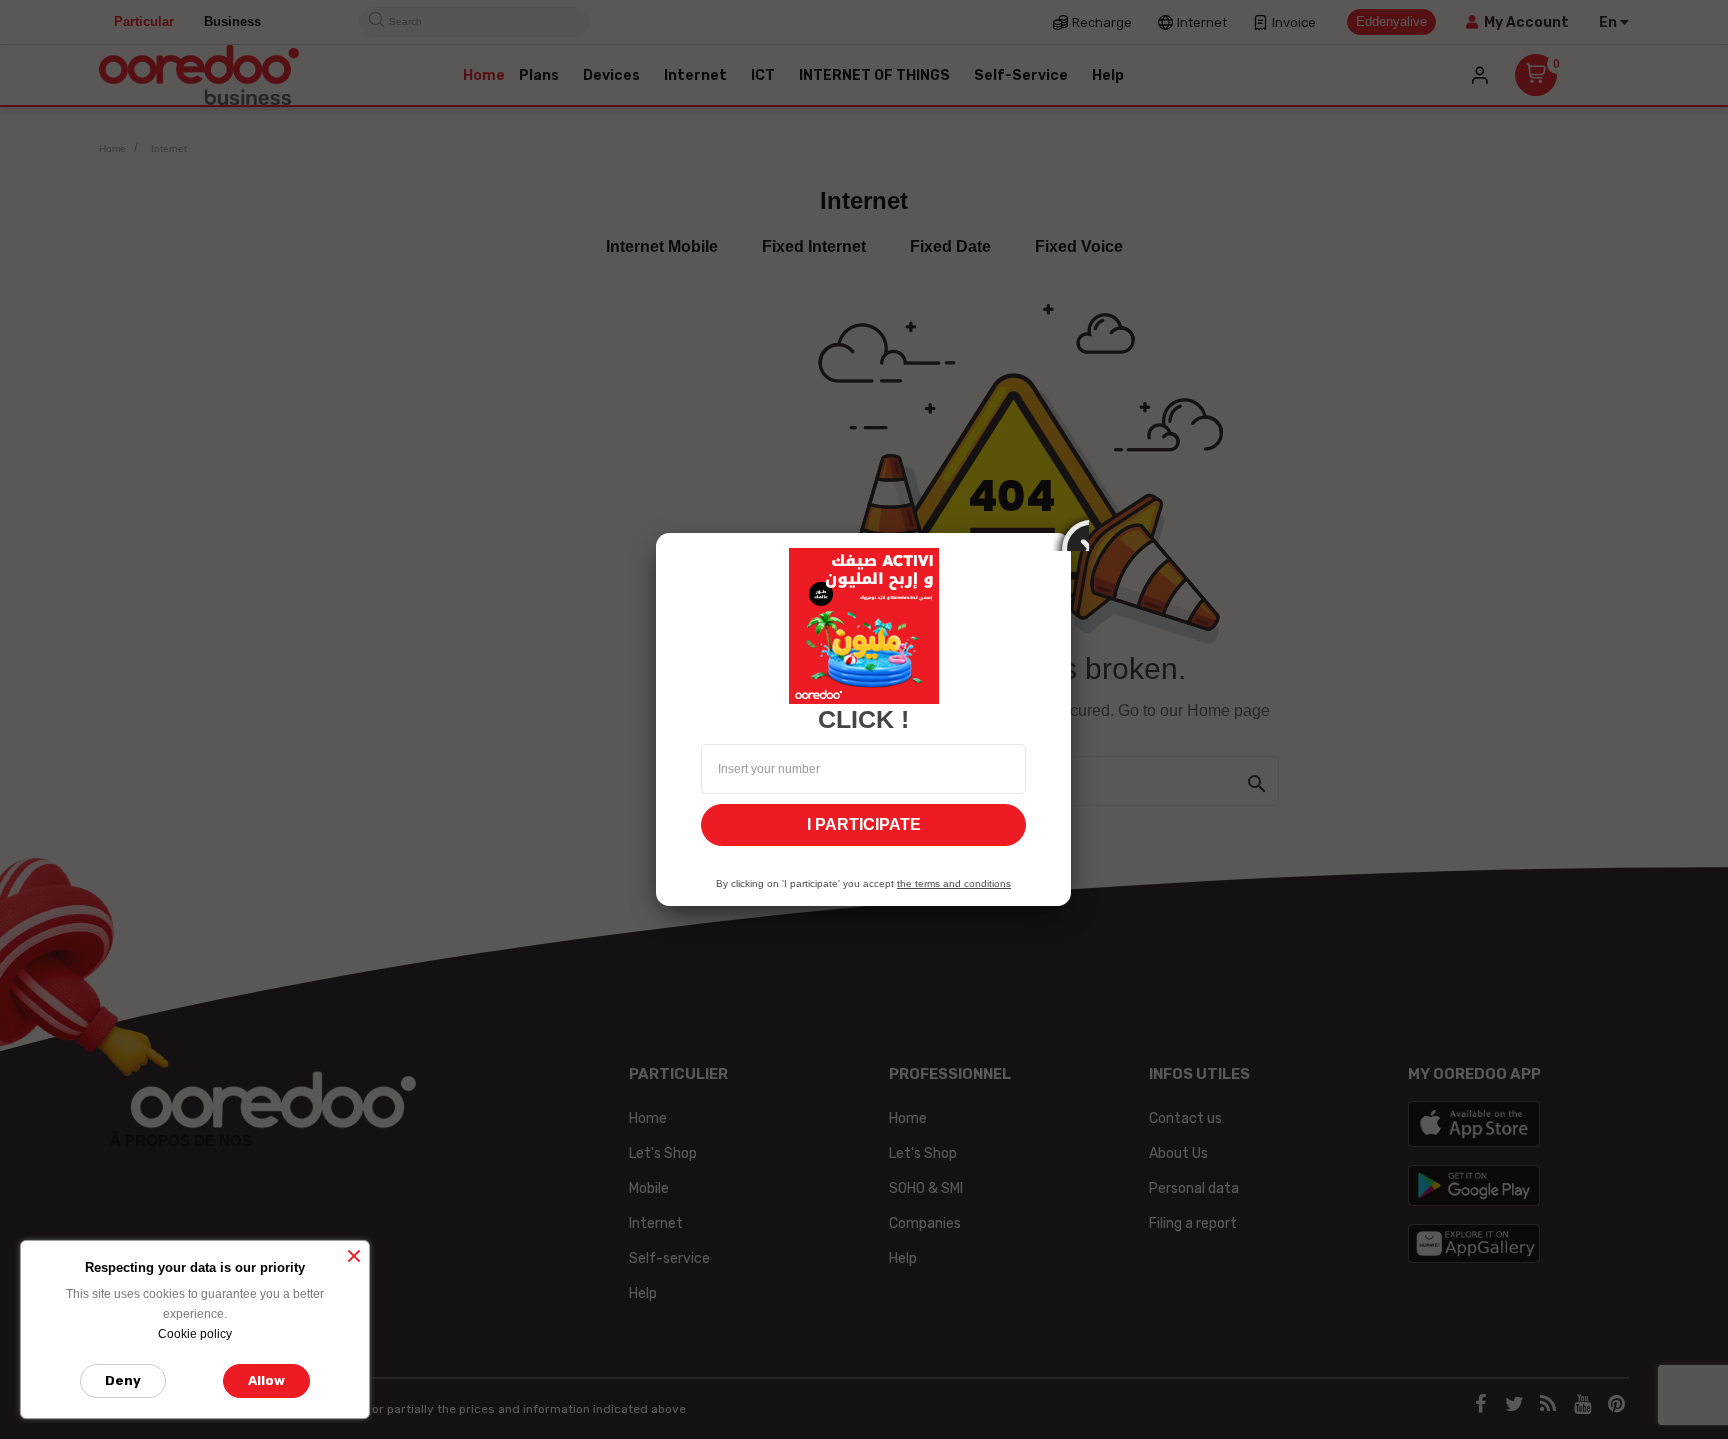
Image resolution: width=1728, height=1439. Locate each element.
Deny (123, 1380)
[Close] (1071, 533)
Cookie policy (195, 1334)
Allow (266, 1380)
